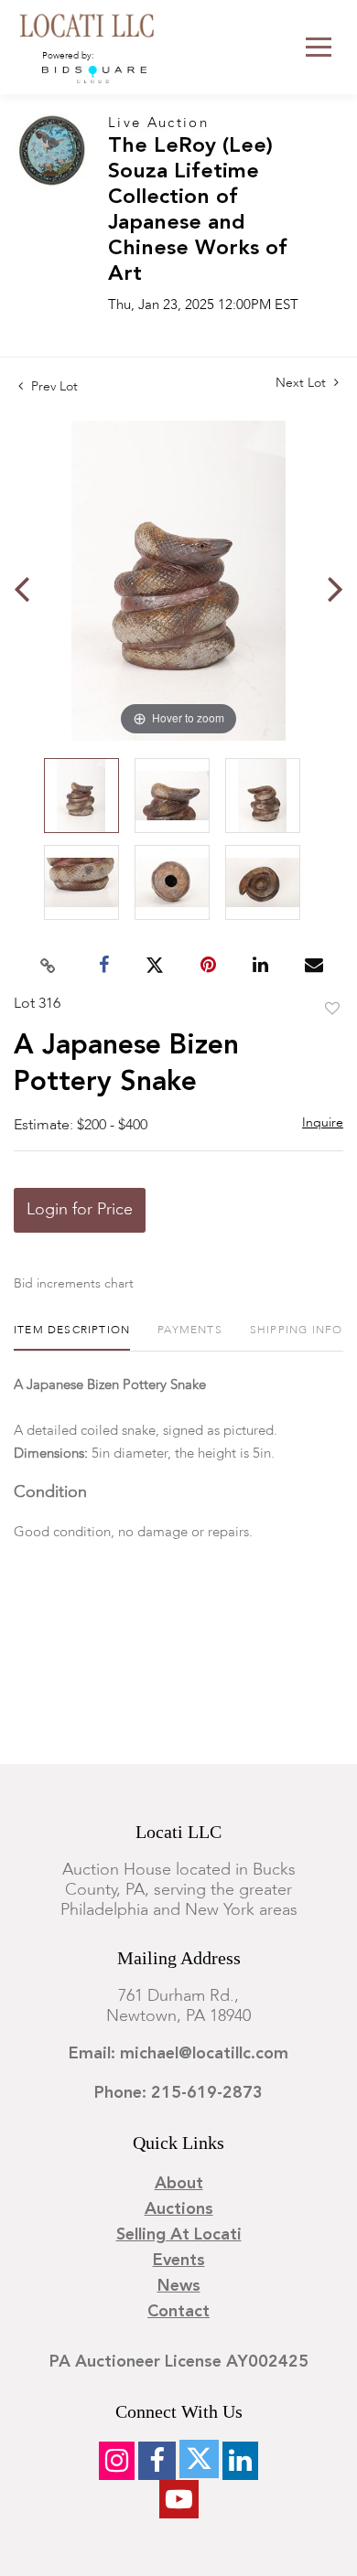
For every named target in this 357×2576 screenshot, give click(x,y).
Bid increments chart (74, 1284)
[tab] (72, 1337)
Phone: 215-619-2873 (178, 2093)
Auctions (179, 2209)
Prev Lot (53, 387)
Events (179, 2261)
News (179, 2286)
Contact (178, 2312)
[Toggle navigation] (319, 47)
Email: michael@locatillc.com (178, 2054)
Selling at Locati (179, 2235)
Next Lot (303, 383)
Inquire (323, 1123)
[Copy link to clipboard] (49, 966)
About (179, 2184)
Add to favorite (332, 1010)
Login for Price (80, 1210)
